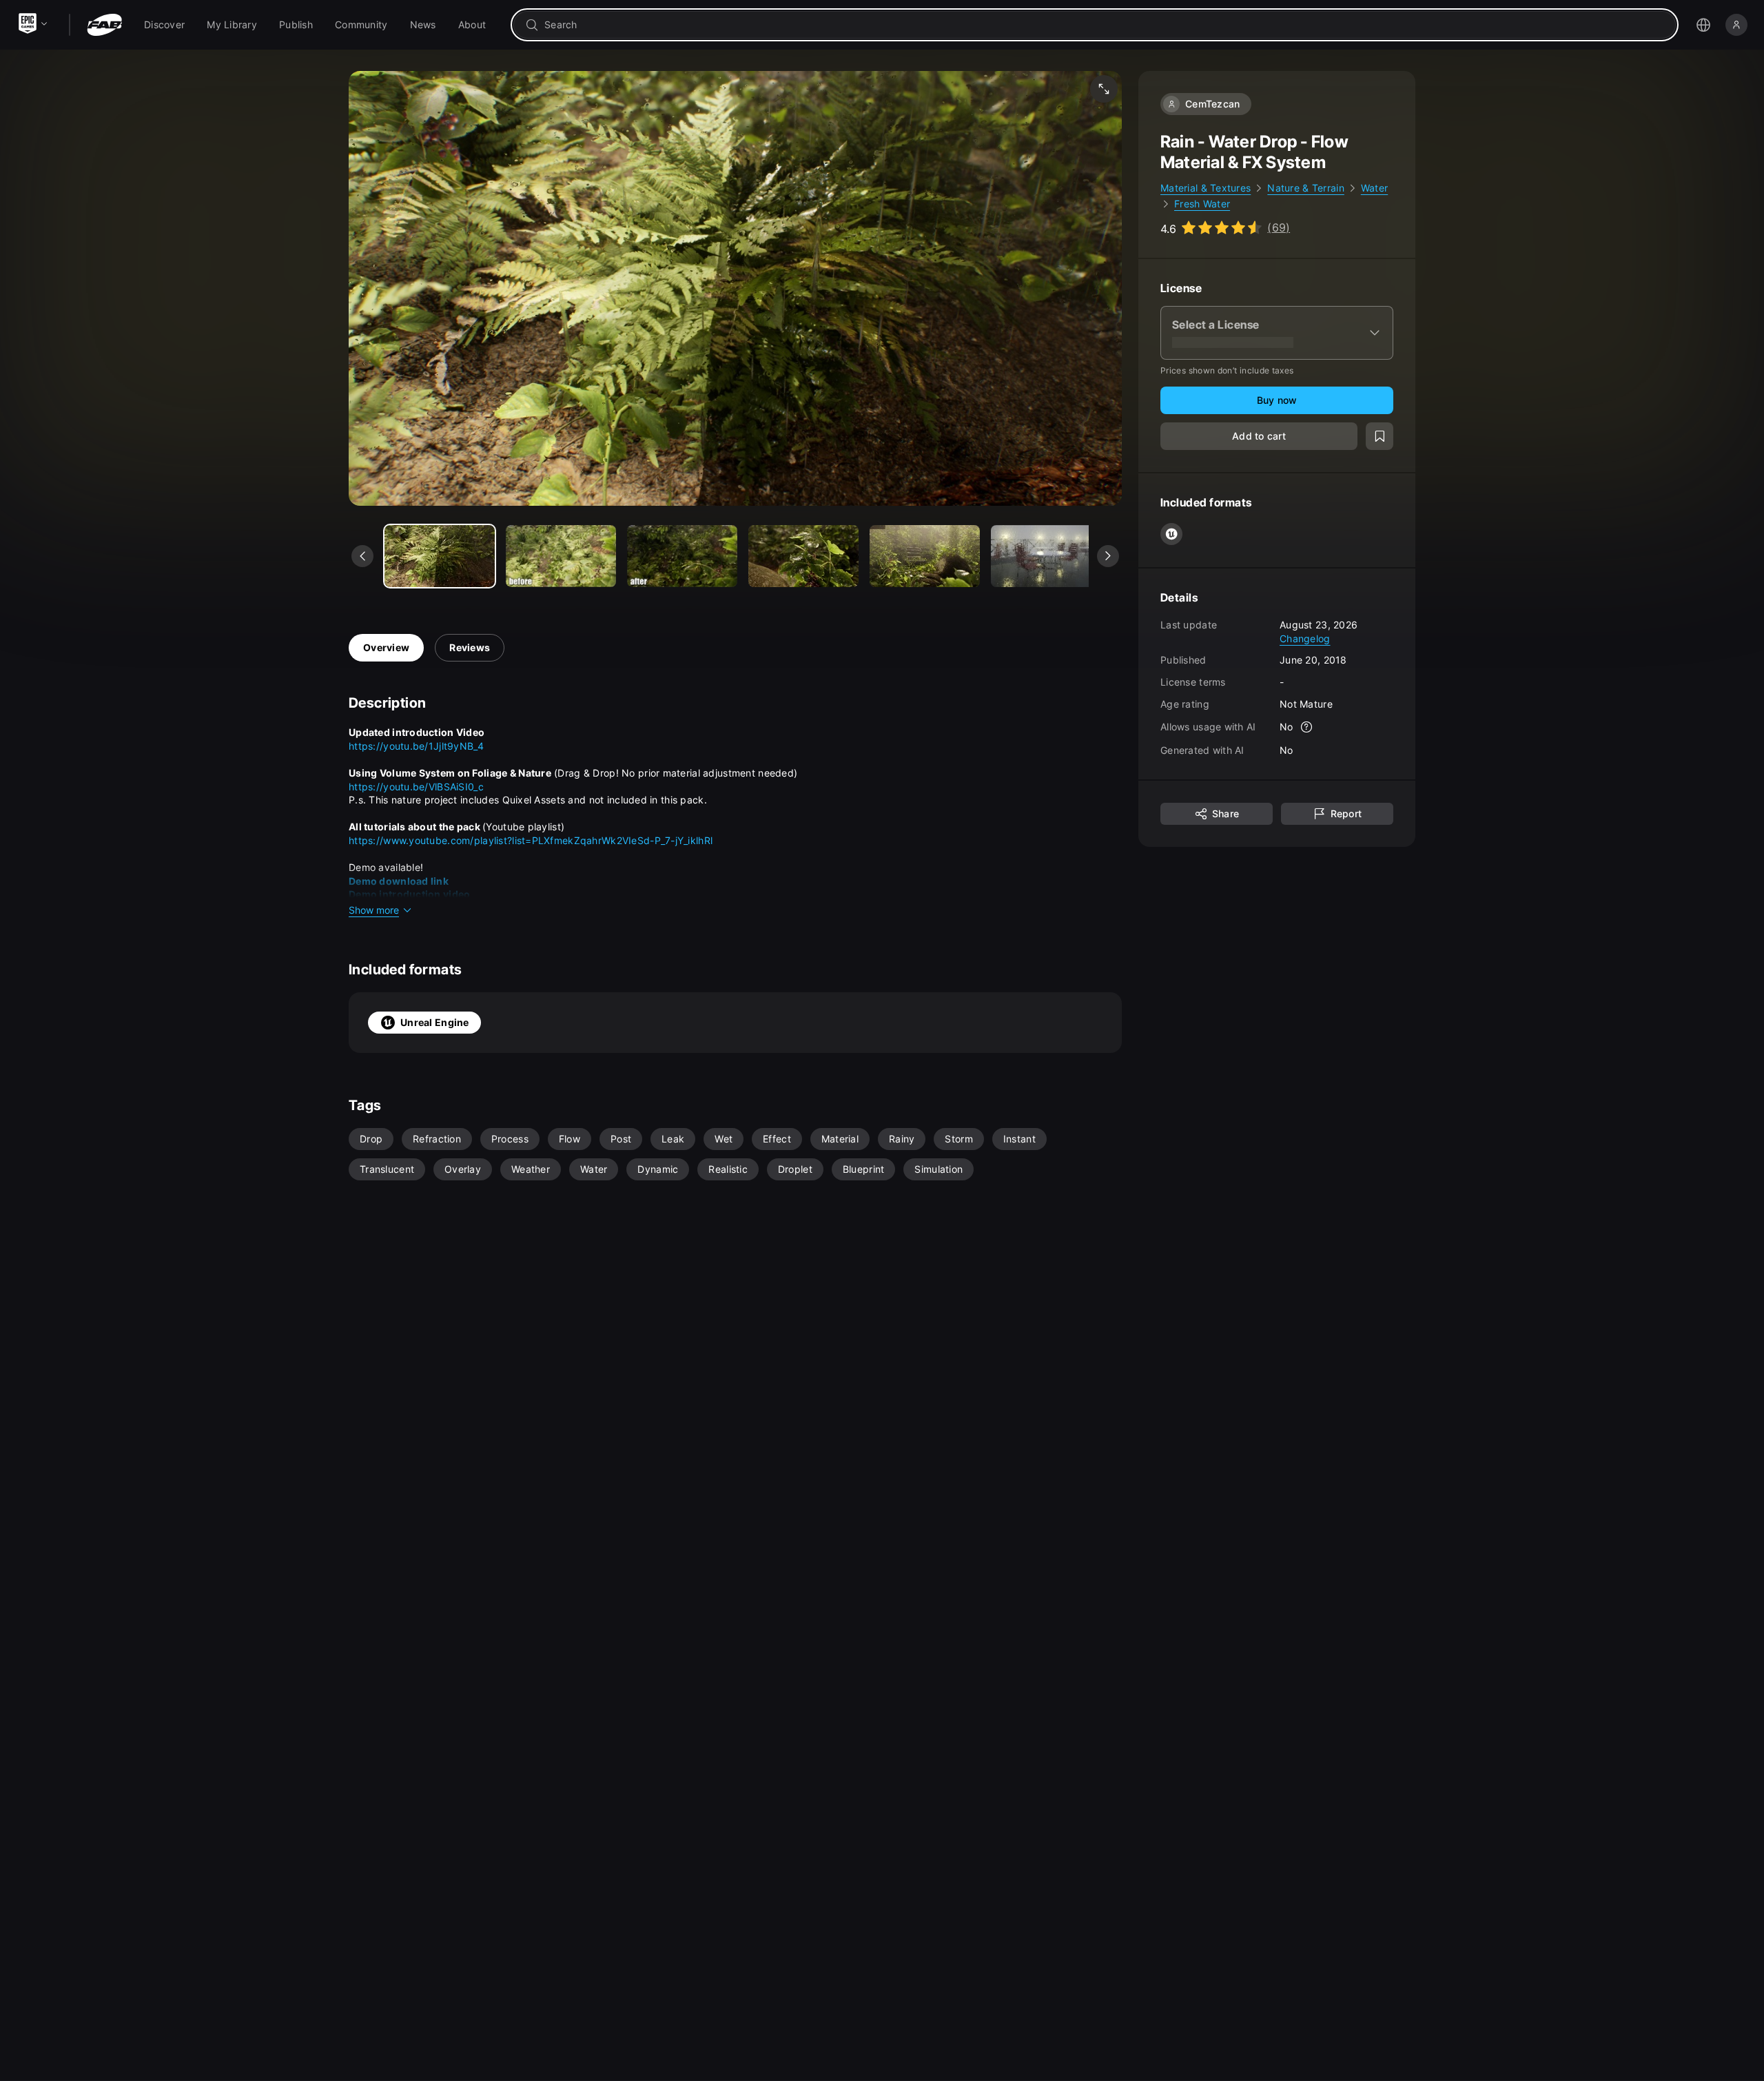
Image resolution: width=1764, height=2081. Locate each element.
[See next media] (1108, 556)
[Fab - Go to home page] (104, 25)
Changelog (1305, 638)
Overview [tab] (386, 647)
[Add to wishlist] (1380, 436)
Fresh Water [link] (1202, 204)
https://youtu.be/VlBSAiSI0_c (416, 787)
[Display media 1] (561, 556)
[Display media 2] (682, 556)
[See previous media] (362, 556)
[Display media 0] (440, 556)
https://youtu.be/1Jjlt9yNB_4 (416, 746)
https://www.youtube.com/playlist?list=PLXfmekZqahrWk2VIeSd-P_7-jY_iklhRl (531, 840)
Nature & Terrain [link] (1305, 188)
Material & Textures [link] (1206, 188)
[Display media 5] (1046, 556)
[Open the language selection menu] (1703, 25)
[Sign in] (1736, 25)
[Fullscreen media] (1104, 89)
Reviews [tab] (470, 647)
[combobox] (1104, 25)
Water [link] (1374, 188)
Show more (374, 910)
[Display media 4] (925, 556)
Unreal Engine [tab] (435, 1022)
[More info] (1307, 727)
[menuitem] (164, 25)
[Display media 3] (803, 556)
